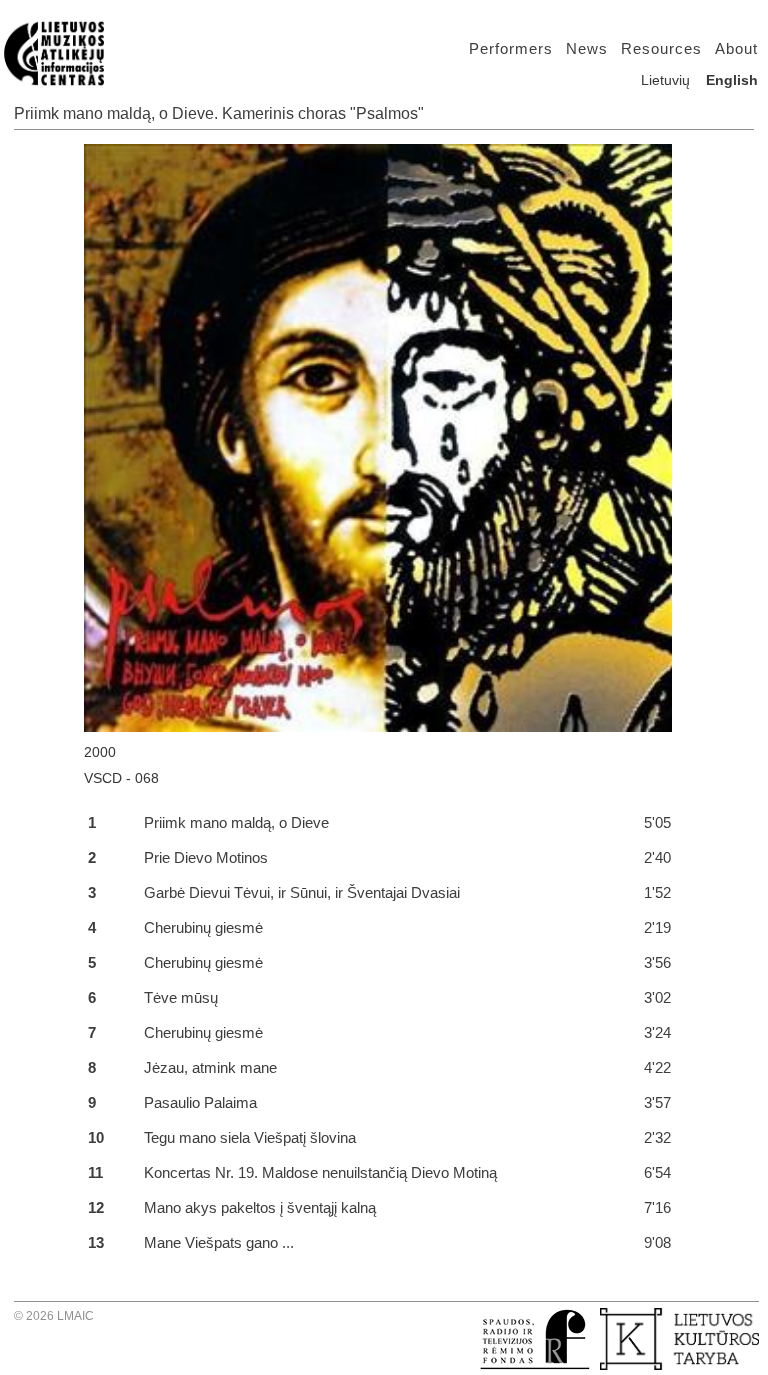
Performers (511, 48)
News (587, 48)
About (736, 48)
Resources (661, 48)
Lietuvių (665, 80)
